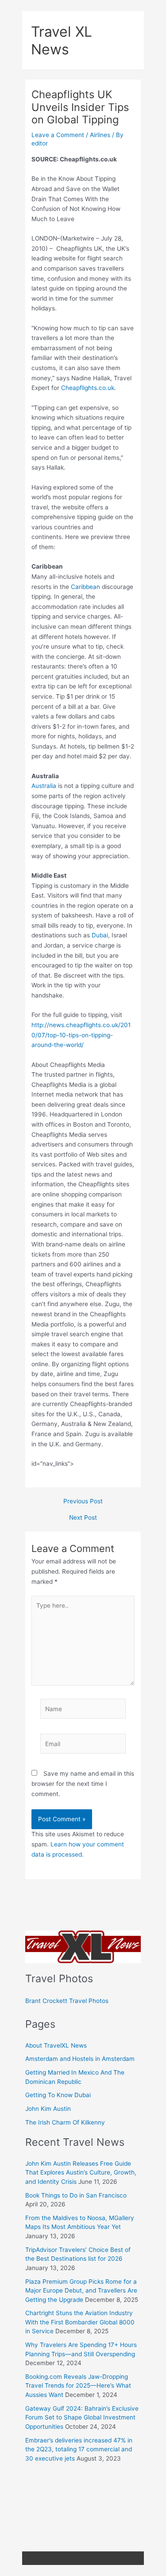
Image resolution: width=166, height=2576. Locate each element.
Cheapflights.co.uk (88, 388)
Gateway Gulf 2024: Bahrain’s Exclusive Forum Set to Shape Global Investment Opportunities (82, 2417)
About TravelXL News (56, 2045)
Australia (44, 786)
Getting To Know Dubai (58, 2095)
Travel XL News (62, 40)
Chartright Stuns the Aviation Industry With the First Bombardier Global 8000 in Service (80, 2322)
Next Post (83, 1518)
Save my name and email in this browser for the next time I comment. (83, 1783)
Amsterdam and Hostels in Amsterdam (80, 2059)
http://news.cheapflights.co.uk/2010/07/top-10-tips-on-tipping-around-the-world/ (81, 1035)
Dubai (100, 935)
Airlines (100, 135)
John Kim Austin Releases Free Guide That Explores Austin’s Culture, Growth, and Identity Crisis (81, 2173)
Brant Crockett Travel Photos (67, 2001)
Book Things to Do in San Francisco (76, 2195)
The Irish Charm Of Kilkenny (65, 2122)
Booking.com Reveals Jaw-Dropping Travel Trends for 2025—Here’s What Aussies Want (78, 2386)
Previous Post (83, 1502)
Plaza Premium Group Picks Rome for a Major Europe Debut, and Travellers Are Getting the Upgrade (81, 2291)
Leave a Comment (58, 135)
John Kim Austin (48, 2109)
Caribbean (85, 587)
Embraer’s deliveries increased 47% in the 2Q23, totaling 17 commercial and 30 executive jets (79, 2449)
